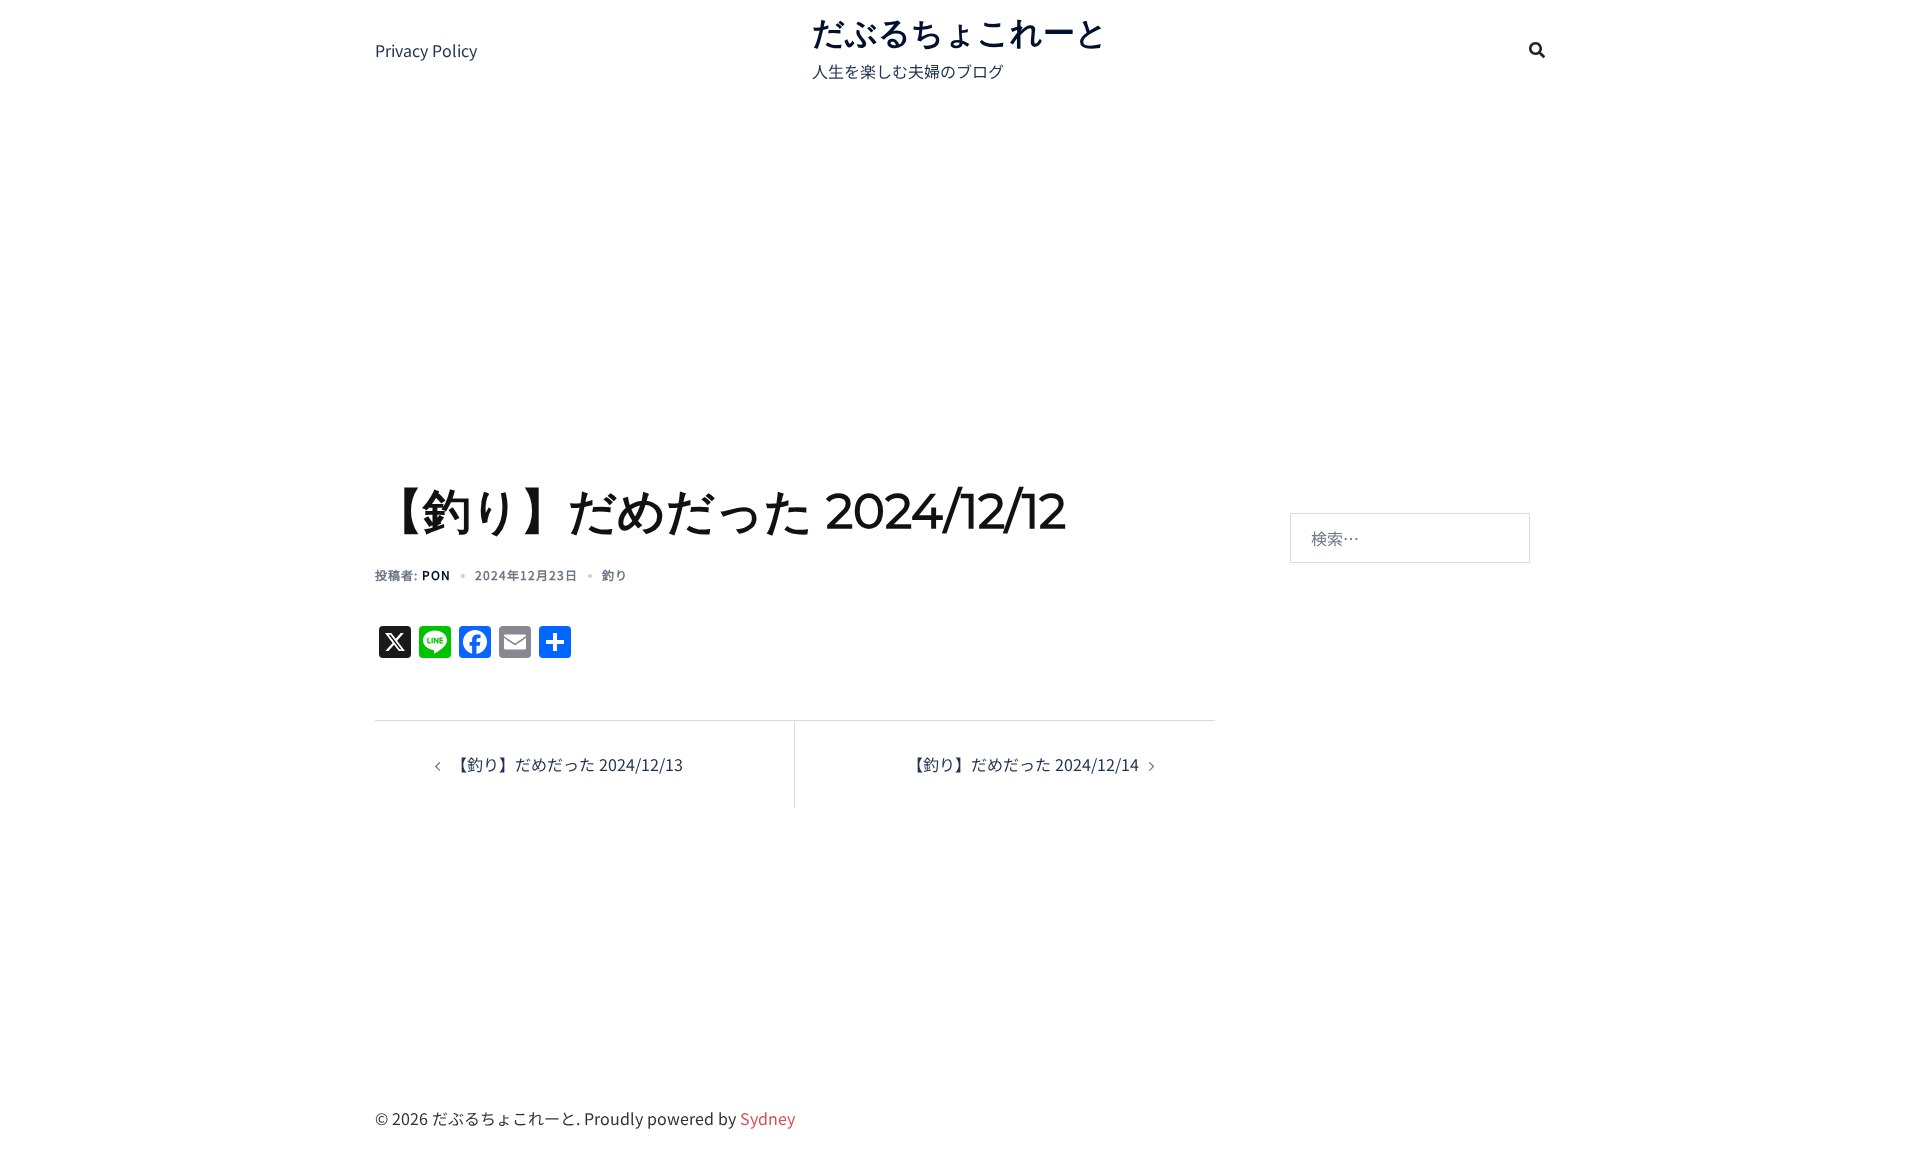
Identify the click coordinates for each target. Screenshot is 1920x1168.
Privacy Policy (426, 50)
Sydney (767, 1118)
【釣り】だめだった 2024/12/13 (567, 764)
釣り (615, 574)
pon (436, 574)
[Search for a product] (1537, 50)
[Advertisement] (960, 250)
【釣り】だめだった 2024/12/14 (1023, 764)
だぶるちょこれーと (960, 32)
